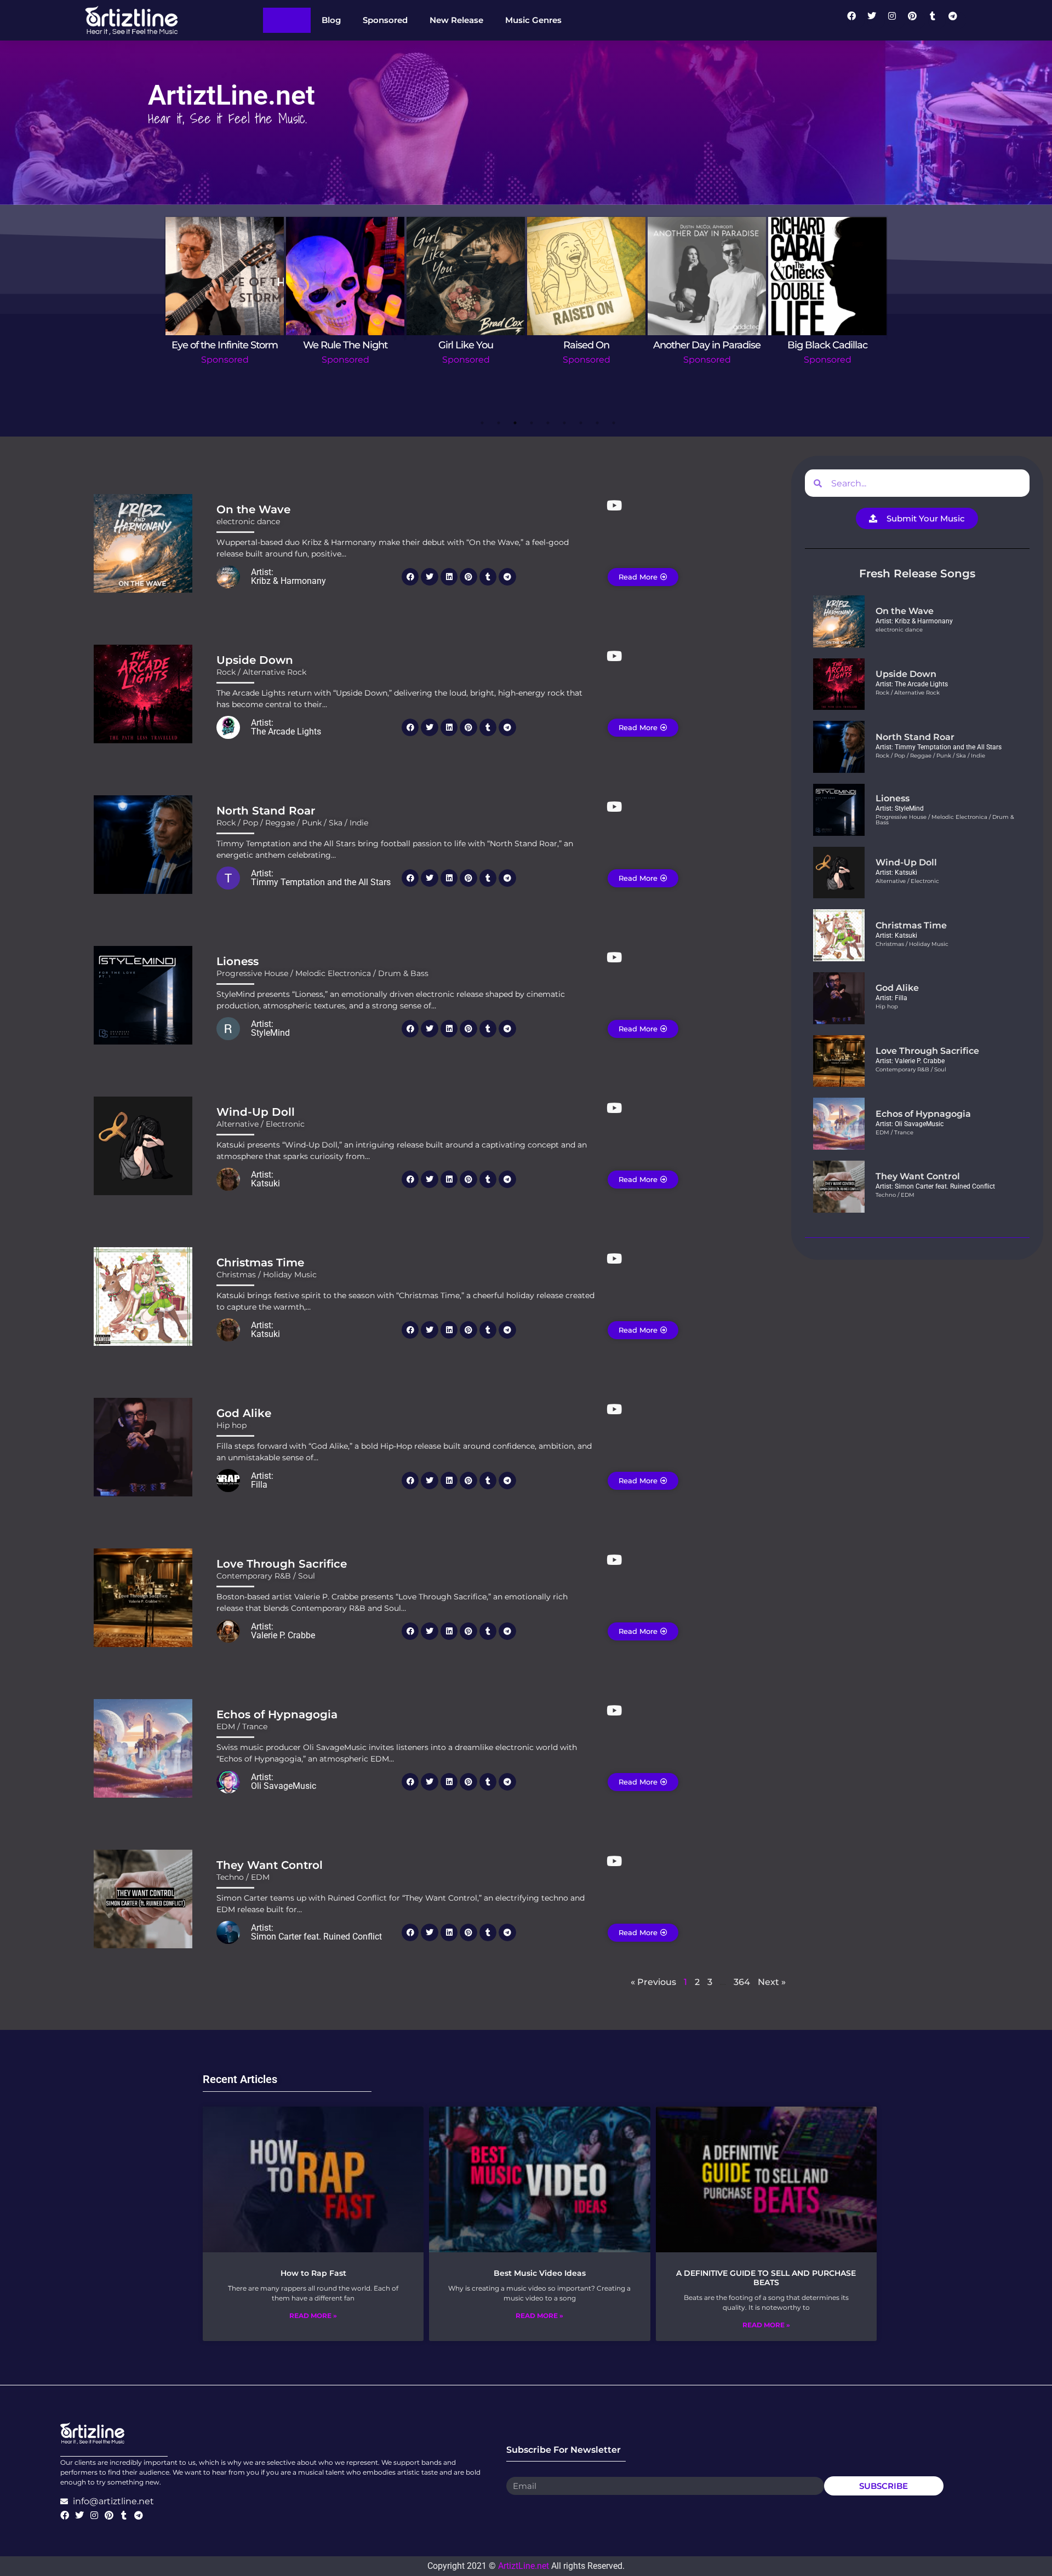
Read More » (313, 2316)
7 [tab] (581, 423)
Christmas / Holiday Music (267, 1275)
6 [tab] (564, 423)
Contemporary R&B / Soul (266, 1576)
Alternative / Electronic (261, 1124)
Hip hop (231, 1425)
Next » (772, 1982)
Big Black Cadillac (827, 345)
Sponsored (225, 360)
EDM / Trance (242, 1726)
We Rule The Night (345, 345)
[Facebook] (856, 20)
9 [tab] (614, 423)
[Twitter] (876, 20)
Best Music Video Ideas (540, 2273)
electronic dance (248, 521)
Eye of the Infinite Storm (225, 345)
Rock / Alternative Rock (261, 672)
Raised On (586, 345)
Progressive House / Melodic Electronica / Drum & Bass (322, 973)
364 (742, 1982)
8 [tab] (597, 423)
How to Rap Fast (313, 2273)
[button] (410, 577)
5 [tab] (548, 423)
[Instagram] (896, 20)
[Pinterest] (917, 20)
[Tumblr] (937, 20)
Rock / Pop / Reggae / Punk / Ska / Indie (292, 823)
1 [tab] (482, 423)
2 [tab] (499, 423)
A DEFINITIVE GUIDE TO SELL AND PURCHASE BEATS (766, 2278)
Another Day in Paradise (707, 345)
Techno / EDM (243, 1877)
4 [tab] (531, 423)
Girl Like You (466, 345)
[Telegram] (957, 20)
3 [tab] (515, 423)
